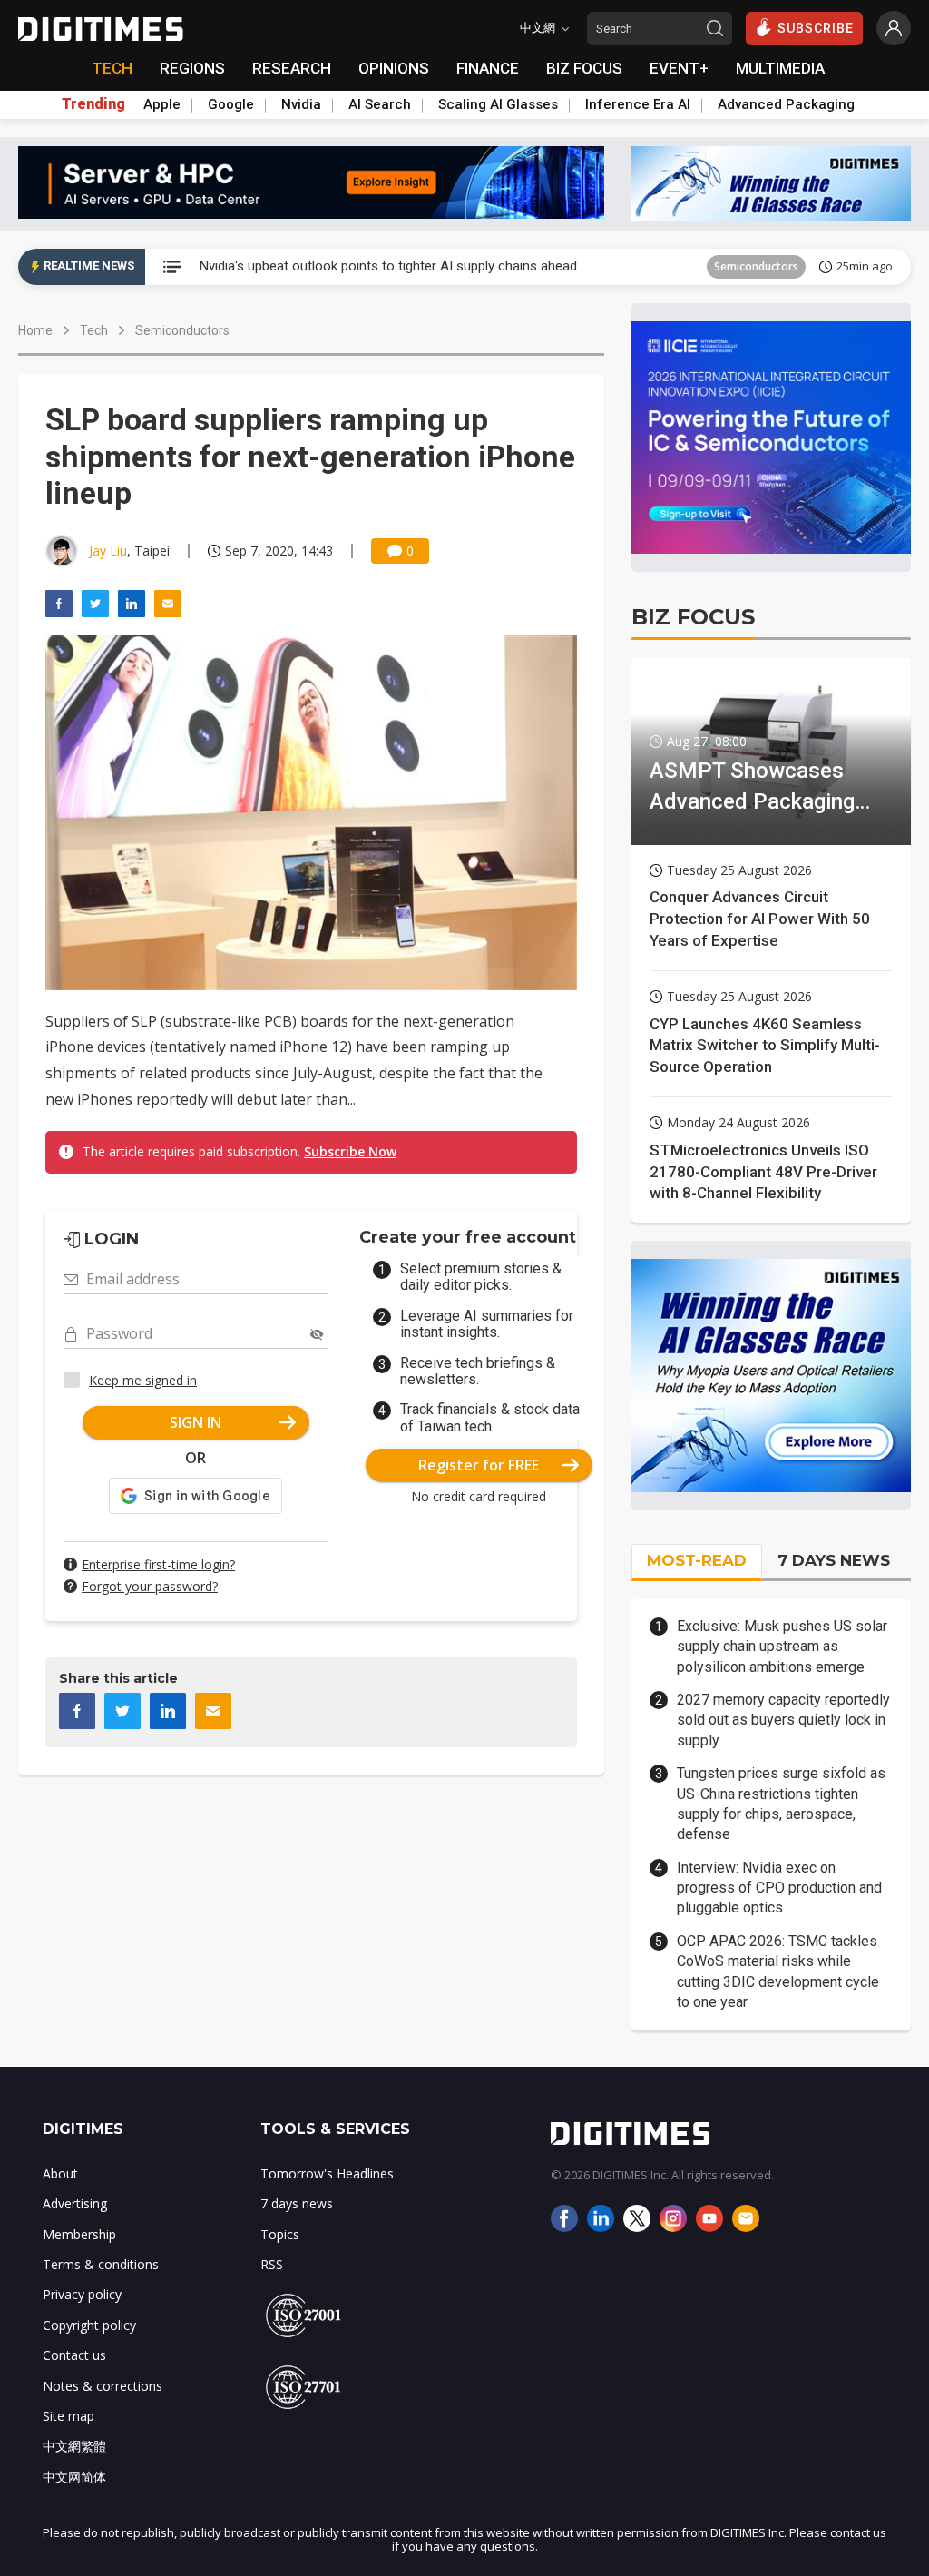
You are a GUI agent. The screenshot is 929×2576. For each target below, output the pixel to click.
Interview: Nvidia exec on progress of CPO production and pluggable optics (779, 1888)
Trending (93, 104)
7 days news (297, 2203)
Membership (79, 2234)
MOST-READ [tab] (697, 1560)
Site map (68, 2416)
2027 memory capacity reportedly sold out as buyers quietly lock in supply (783, 1720)
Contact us (74, 2355)
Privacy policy (82, 2294)
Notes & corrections (103, 2386)
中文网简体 (74, 2477)
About (60, 2173)
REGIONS (192, 68)
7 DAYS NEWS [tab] (834, 1560)
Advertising (75, 2203)
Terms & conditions (101, 2264)
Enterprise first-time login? (158, 1564)
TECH (112, 68)
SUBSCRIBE (816, 28)
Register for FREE (479, 1465)
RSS (272, 2264)
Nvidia (301, 104)
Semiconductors (182, 330)
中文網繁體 (74, 2446)
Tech (94, 330)
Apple (162, 104)
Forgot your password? (150, 1586)
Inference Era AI (638, 104)
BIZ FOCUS (584, 68)
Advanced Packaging (786, 104)
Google (231, 104)
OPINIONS (394, 68)
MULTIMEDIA (780, 68)
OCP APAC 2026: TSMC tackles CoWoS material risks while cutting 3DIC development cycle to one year (778, 1971)
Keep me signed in (143, 1380)
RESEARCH (292, 68)
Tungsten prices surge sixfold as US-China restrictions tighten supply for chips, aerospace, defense (781, 1804)
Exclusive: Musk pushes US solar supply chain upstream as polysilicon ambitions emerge (782, 1647)
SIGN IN (196, 1422)
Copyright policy (89, 2325)
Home (35, 330)
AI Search (380, 104)
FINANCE (488, 68)
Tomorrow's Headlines (726, 266)
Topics (280, 2234)
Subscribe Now (350, 1151)
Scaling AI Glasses (498, 104)
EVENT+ (679, 68)
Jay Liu (108, 551)
